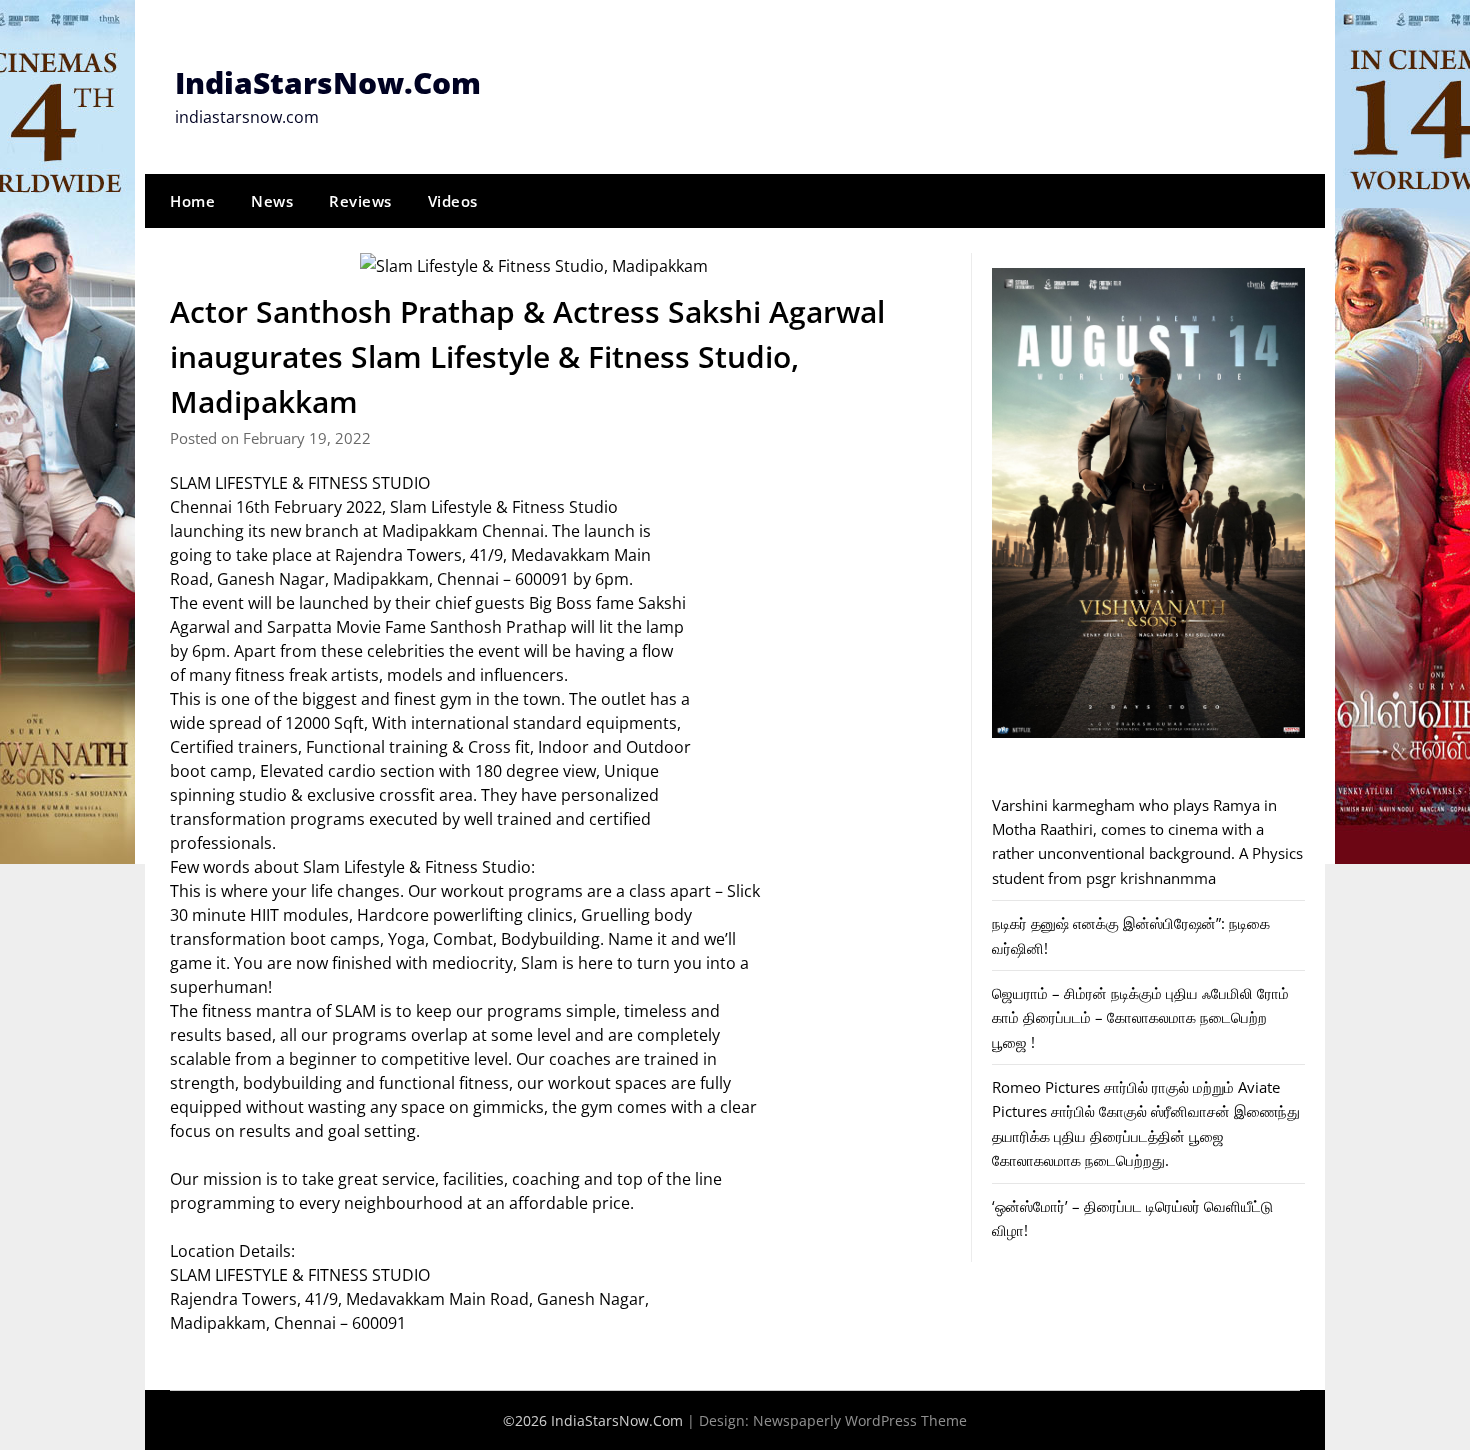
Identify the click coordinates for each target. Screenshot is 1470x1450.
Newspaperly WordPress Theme (860, 1420)
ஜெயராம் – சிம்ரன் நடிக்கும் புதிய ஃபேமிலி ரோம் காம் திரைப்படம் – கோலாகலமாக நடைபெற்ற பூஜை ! (1140, 1017)
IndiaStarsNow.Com (328, 82)
